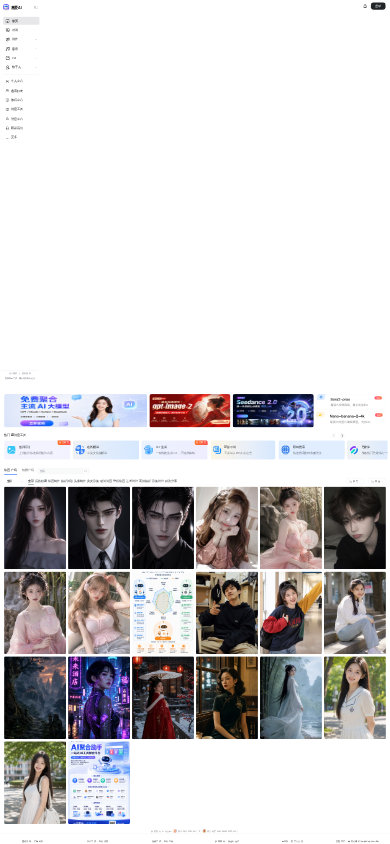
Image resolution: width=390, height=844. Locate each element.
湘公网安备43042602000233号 (223, 831)
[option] (75, 411)
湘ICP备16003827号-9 (189, 831)
